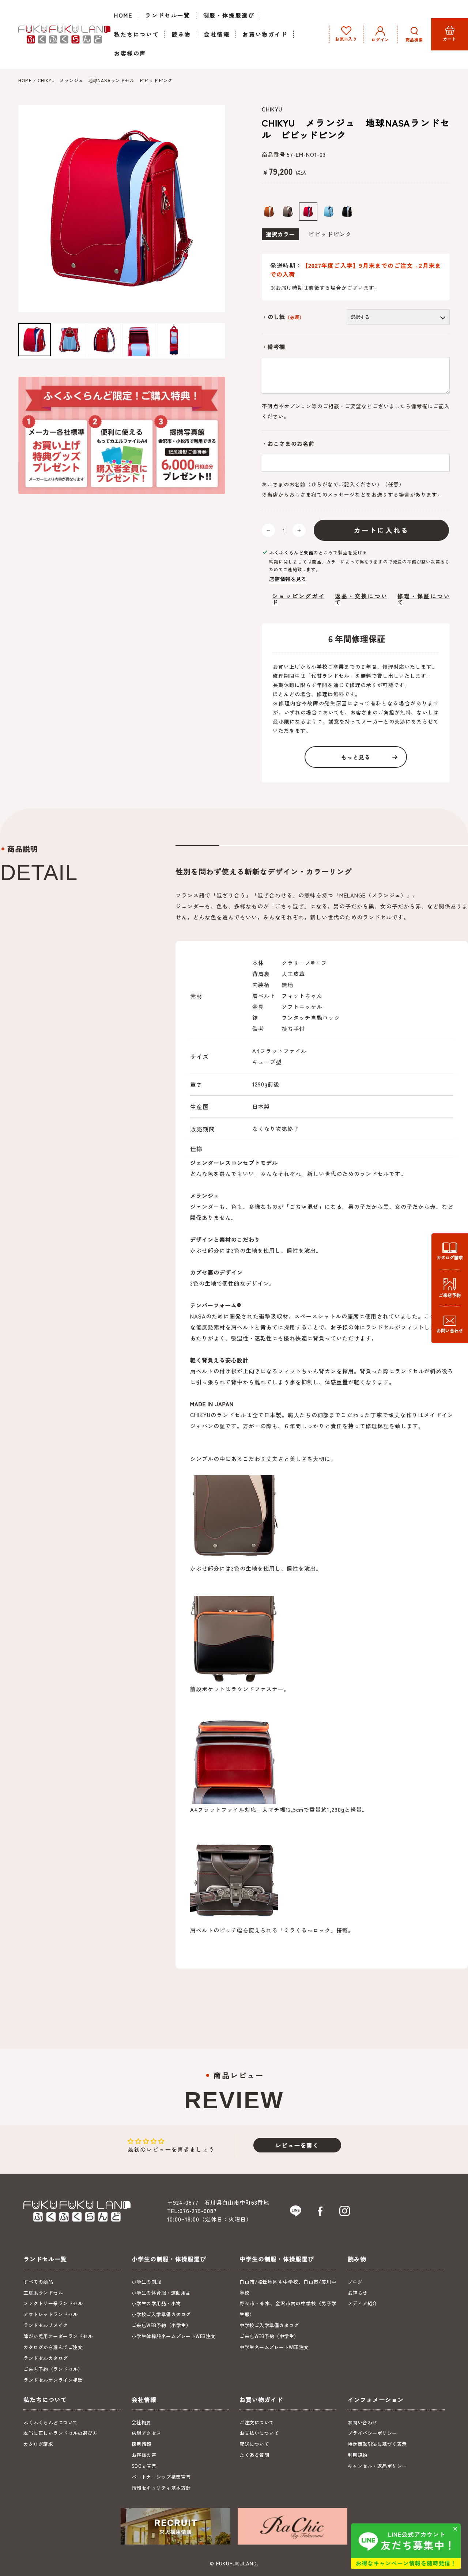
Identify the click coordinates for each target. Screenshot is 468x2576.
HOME (25, 80)
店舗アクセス (146, 2433)
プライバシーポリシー (372, 2433)
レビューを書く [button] (297, 2145)
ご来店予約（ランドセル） (53, 2369)
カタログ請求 (38, 2444)
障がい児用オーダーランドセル (58, 2336)
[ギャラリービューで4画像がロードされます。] (139, 339)
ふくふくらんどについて (51, 2422)
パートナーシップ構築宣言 (161, 2477)
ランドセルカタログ (46, 2358)
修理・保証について (424, 599)
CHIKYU (272, 109)
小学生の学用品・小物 (156, 2303)
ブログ (355, 2282)
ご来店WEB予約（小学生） (161, 2325)
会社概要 (141, 2422)
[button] (414, 34)
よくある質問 (254, 2455)
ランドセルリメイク (46, 2325)
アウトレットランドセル (51, 2314)
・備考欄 (273, 347)
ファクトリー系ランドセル (53, 2303)
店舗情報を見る (288, 579)
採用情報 (141, 2444)
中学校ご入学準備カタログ (269, 2325)
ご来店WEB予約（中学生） (269, 2336)
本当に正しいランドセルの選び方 (61, 2433)
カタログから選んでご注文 (53, 2347)
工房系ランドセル (43, 2293)
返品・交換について (361, 599)
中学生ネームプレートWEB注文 (274, 2347)
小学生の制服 (146, 2282)
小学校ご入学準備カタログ (161, 2314)
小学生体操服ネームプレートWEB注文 (174, 2336)
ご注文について (257, 2422)
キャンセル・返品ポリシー (377, 2466)
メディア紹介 (363, 2303)
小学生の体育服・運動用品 (161, 2293)
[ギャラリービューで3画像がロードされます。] (104, 339)
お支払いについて (259, 2433)
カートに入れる (382, 530)
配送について (254, 2444)
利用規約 (358, 2455)
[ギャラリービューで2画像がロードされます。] (69, 339)
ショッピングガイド (298, 599)
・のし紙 (283, 317)
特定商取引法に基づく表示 (377, 2444)
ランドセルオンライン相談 (53, 2380)
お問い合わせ (363, 2422)
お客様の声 (144, 2455)
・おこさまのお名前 (288, 444)
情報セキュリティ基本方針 (161, 2488)
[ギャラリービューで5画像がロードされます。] (174, 339)
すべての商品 (38, 2282)
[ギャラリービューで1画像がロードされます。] (35, 339)
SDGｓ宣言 (144, 2466)
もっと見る (356, 757)
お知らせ (358, 2293)
